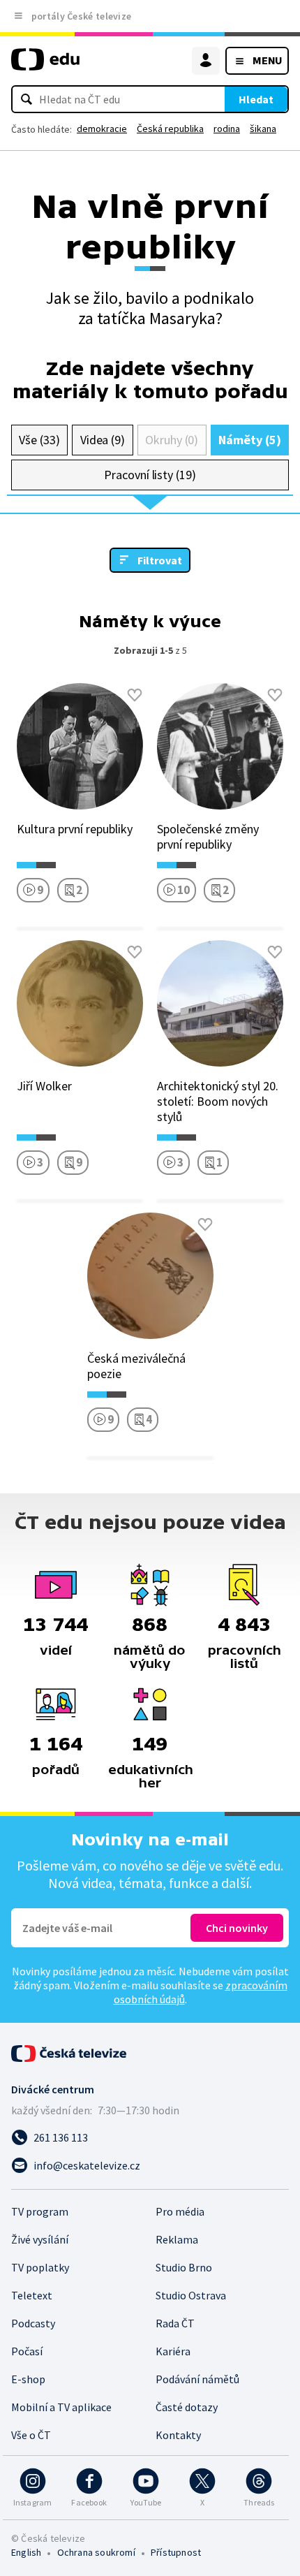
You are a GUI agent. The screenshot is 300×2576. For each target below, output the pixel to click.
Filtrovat (160, 560)
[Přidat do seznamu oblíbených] (135, 695)
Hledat (256, 99)
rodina (227, 129)
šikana (263, 129)
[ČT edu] (45, 65)
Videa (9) (103, 440)
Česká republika (170, 129)
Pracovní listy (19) (150, 475)
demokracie (102, 129)
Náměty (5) (249, 440)
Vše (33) (39, 440)
